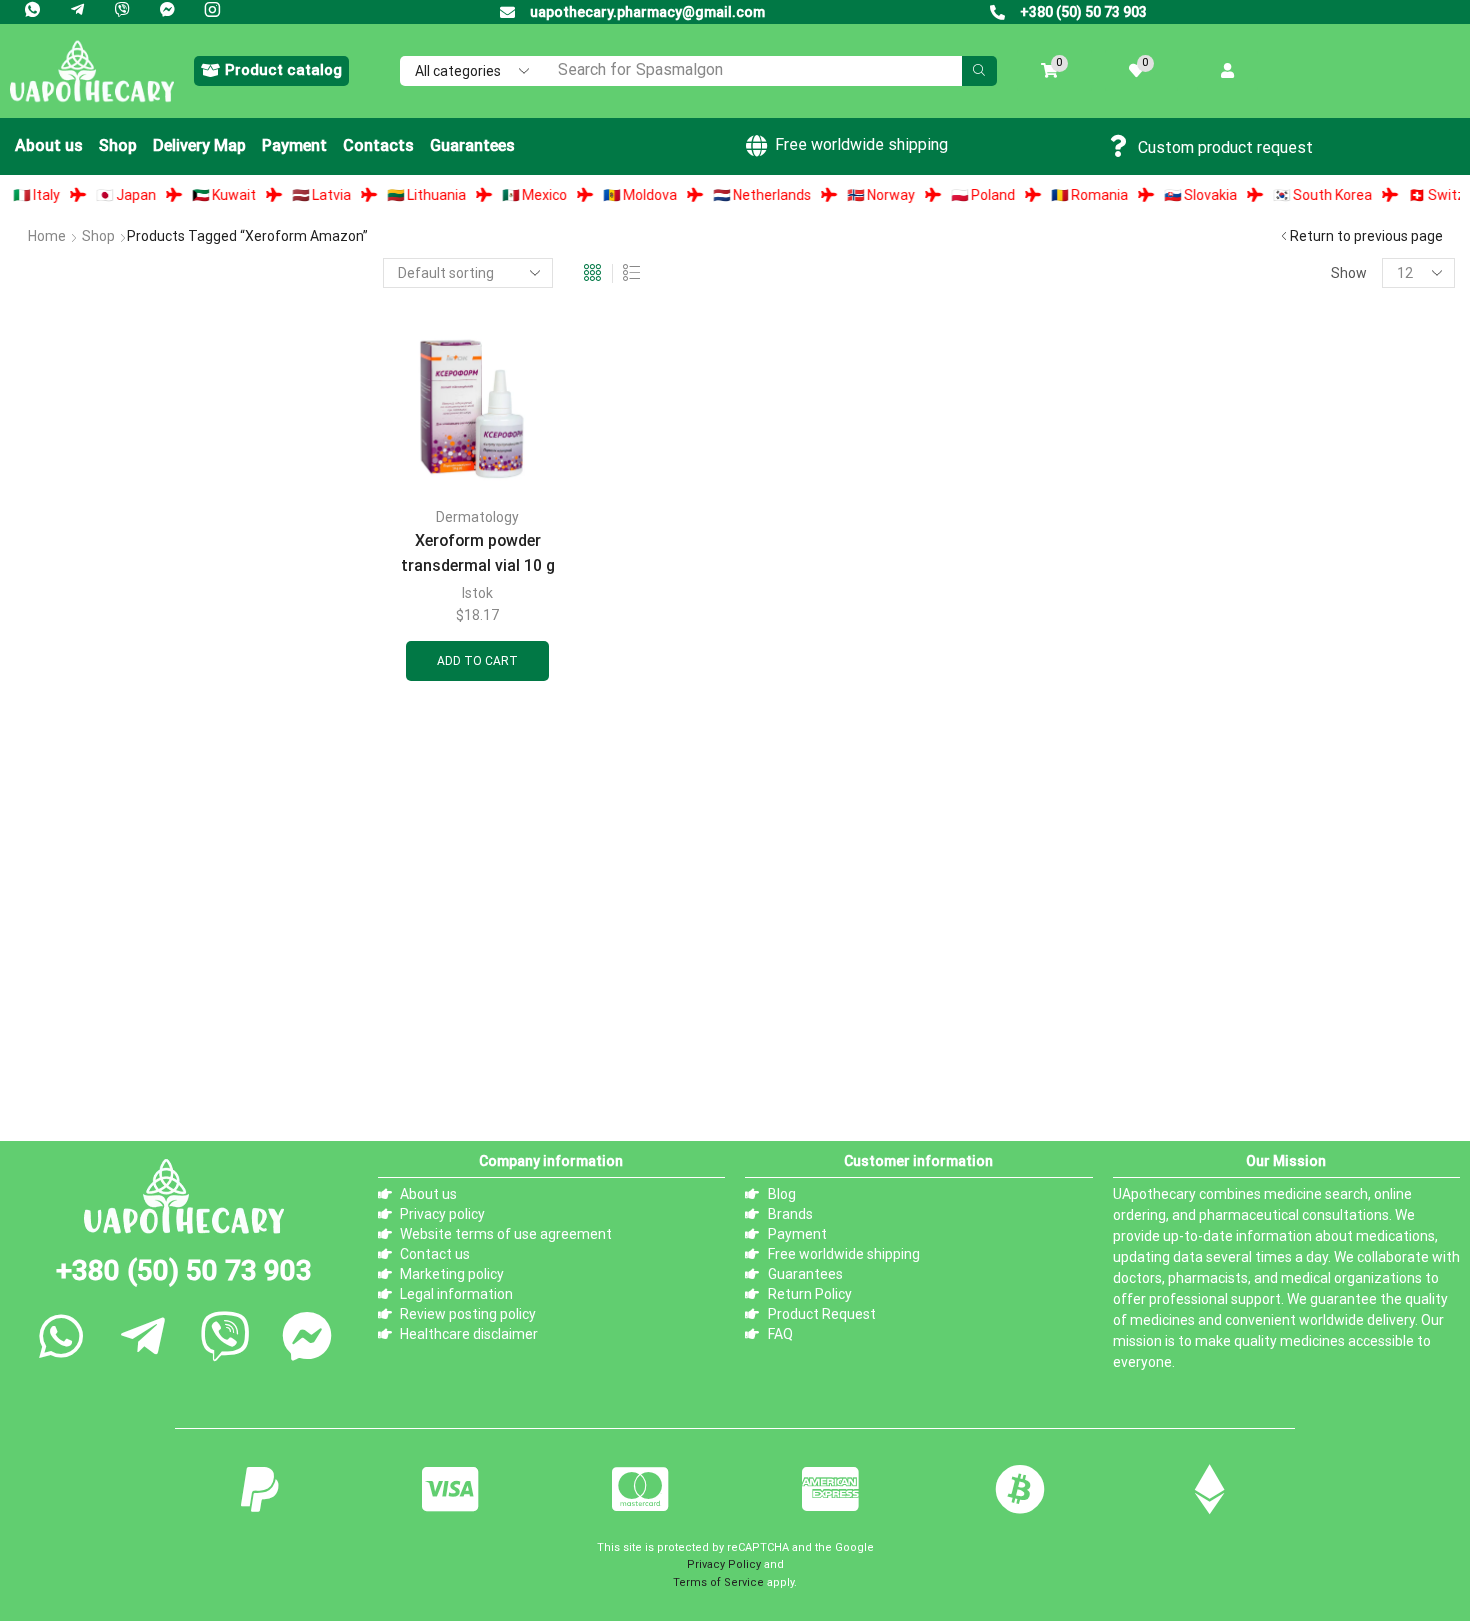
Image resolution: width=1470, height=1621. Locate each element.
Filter (332, 863)
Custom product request (1225, 147)
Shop (98, 236)
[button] (271, 71)
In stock (69, 989)
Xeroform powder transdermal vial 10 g (478, 553)
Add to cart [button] (477, 661)
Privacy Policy (724, 1572)
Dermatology (477, 517)
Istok (477, 593)
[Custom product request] (1119, 146)
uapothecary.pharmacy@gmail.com (647, 12)
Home (47, 236)
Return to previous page (1366, 236)
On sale (66, 1057)
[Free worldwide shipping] (756, 146)
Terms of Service (718, 1590)
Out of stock (85, 1023)
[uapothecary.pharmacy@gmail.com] (507, 12)
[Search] (979, 71)
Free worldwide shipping (861, 144)
